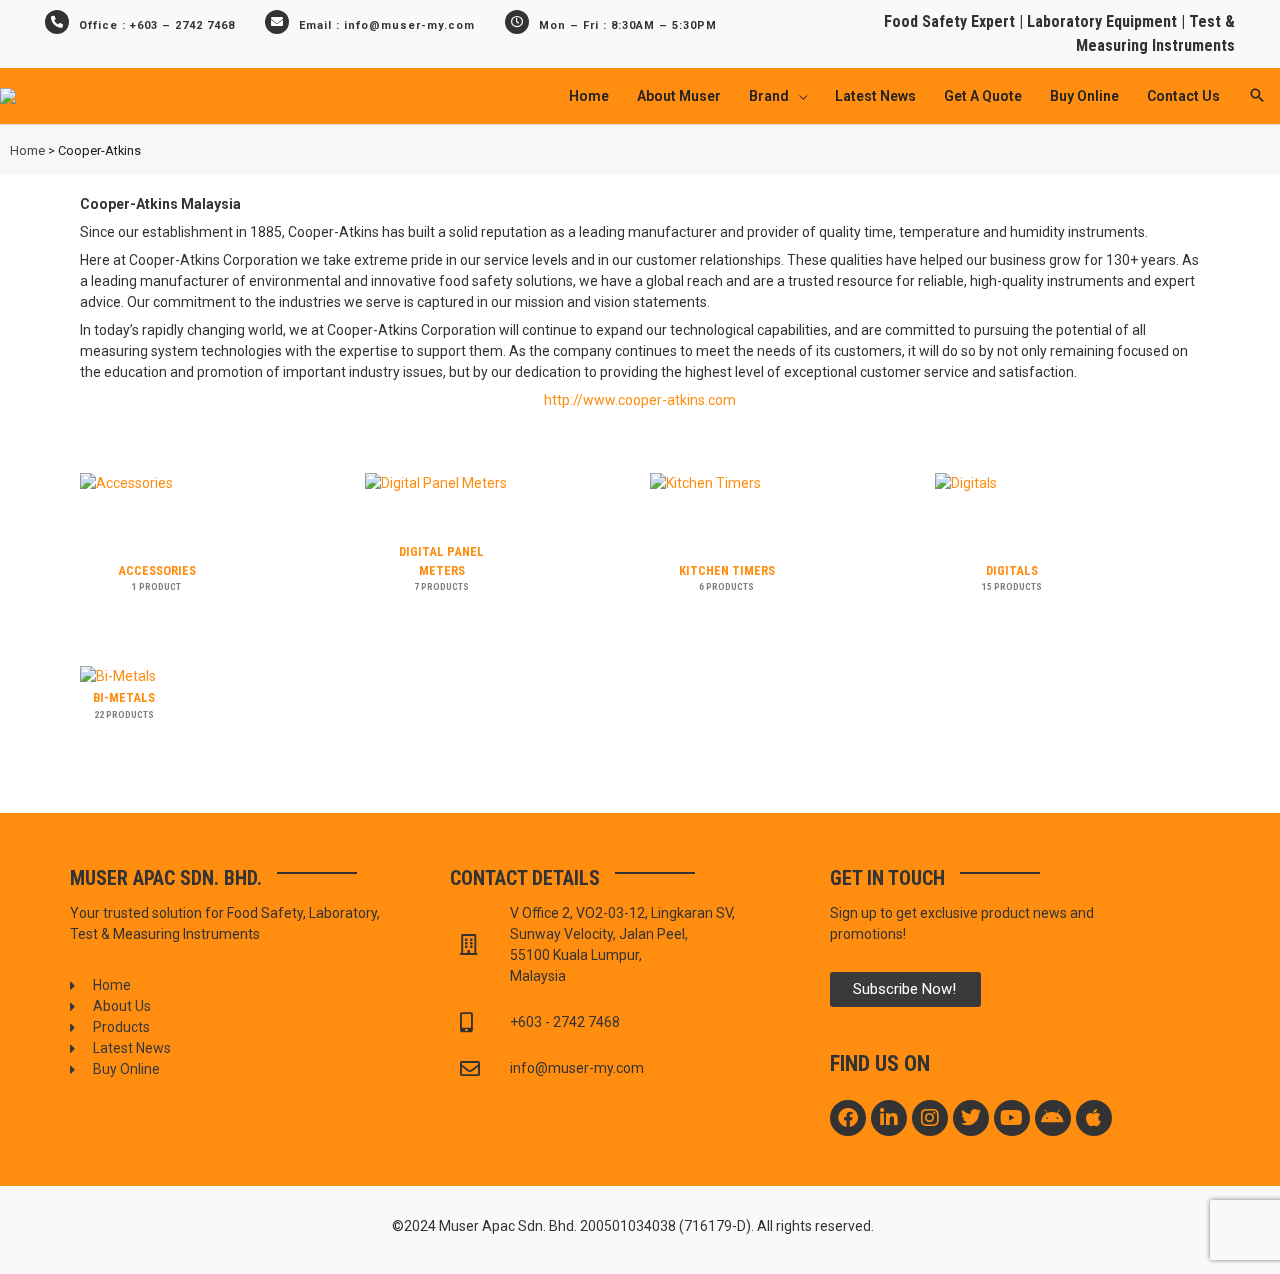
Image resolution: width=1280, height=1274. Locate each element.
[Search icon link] (1257, 96)
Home (27, 150)
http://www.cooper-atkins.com (640, 400)
